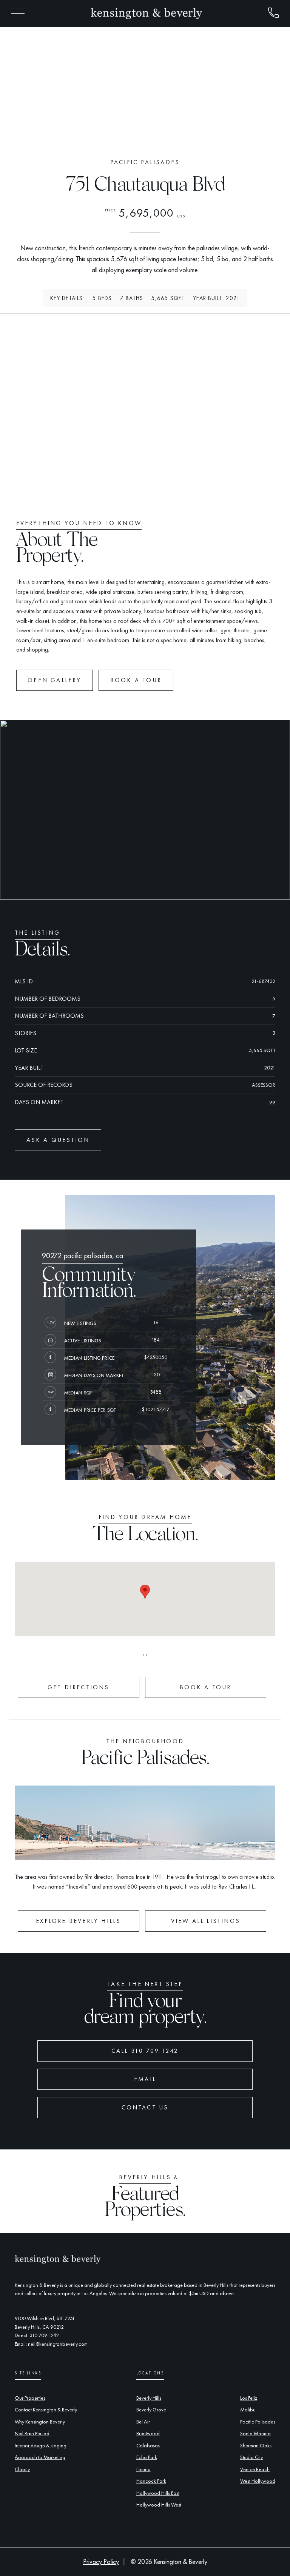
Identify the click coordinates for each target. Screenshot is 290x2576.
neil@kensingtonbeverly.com (58, 2344)
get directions (79, 1687)
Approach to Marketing (40, 2457)
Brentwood (148, 2433)
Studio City (251, 2457)
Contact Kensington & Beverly (46, 2410)
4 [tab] (153, 136)
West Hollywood (258, 2481)
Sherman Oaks (256, 2445)
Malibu (248, 2410)
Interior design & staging (41, 2445)
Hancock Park (151, 2481)
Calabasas (148, 2445)
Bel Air (143, 2422)
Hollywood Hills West (159, 2505)
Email (145, 2079)
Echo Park (147, 2457)
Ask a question (58, 1140)
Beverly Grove (151, 2410)
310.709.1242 (44, 2335)
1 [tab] (130, 136)
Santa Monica (255, 2433)
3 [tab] (145, 136)
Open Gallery (54, 680)
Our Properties (30, 2398)
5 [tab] (160, 136)
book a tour (136, 680)
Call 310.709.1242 (145, 2051)
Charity (22, 2469)
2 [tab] (137, 136)
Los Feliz (249, 2398)
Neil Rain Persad (32, 2433)
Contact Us (145, 2107)
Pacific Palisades (258, 2422)
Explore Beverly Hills (78, 1921)
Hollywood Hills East (158, 2493)
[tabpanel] (145, 87)
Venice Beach (255, 2469)
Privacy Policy (101, 2562)
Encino (143, 2469)
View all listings (206, 1921)
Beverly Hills (149, 2398)
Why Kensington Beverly (40, 2422)
